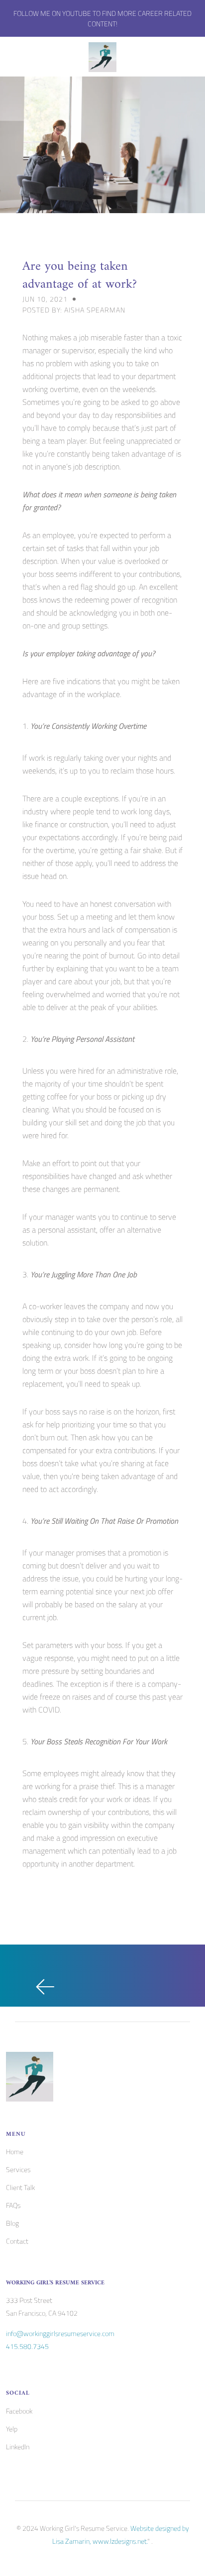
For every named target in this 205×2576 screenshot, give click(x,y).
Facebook (19, 2411)
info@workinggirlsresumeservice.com (60, 2333)
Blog (12, 2223)
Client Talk (20, 2187)
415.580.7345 (27, 2346)
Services (18, 2169)
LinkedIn (18, 2447)
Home (15, 2151)
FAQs (13, 2205)
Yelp (12, 2429)
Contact (17, 2241)
